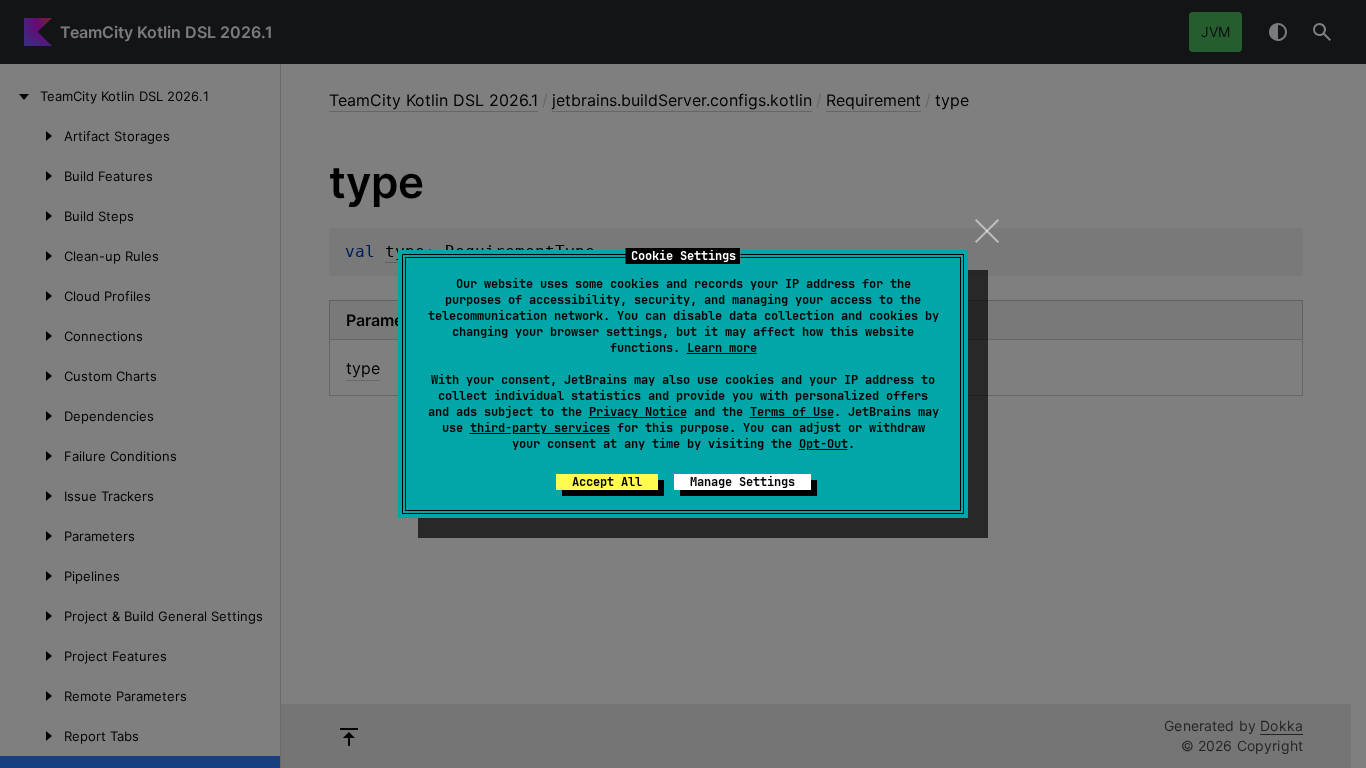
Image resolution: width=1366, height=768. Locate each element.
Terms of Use (792, 412)
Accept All (607, 482)
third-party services (540, 428)
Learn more (722, 348)
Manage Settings (742, 482)
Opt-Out (823, 444)
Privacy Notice (638, 412)
